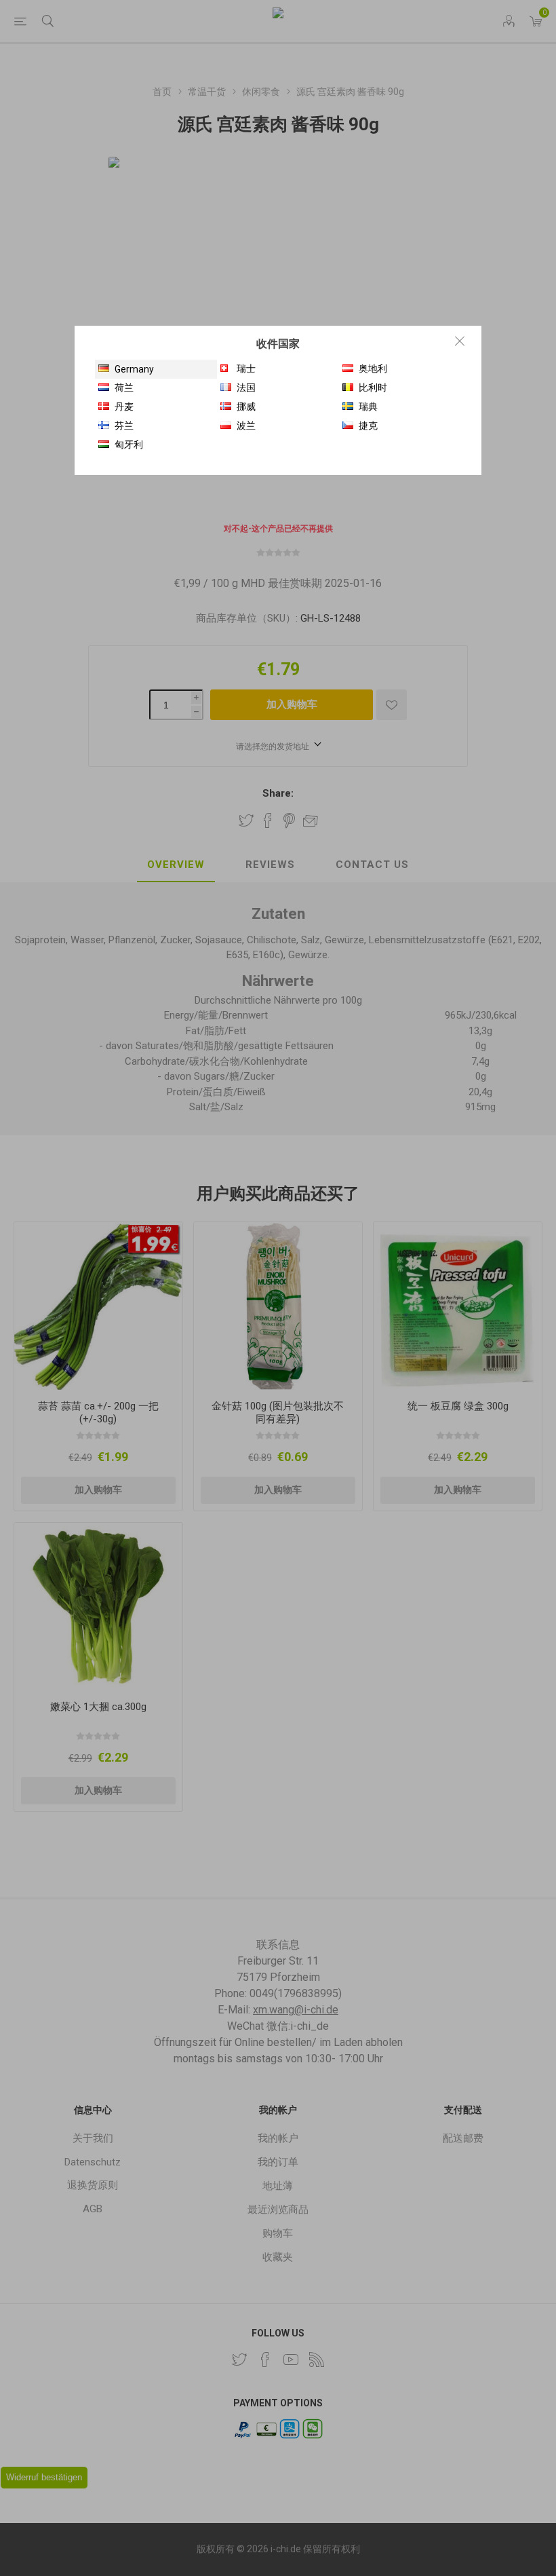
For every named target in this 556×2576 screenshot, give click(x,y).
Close (460, 341)
